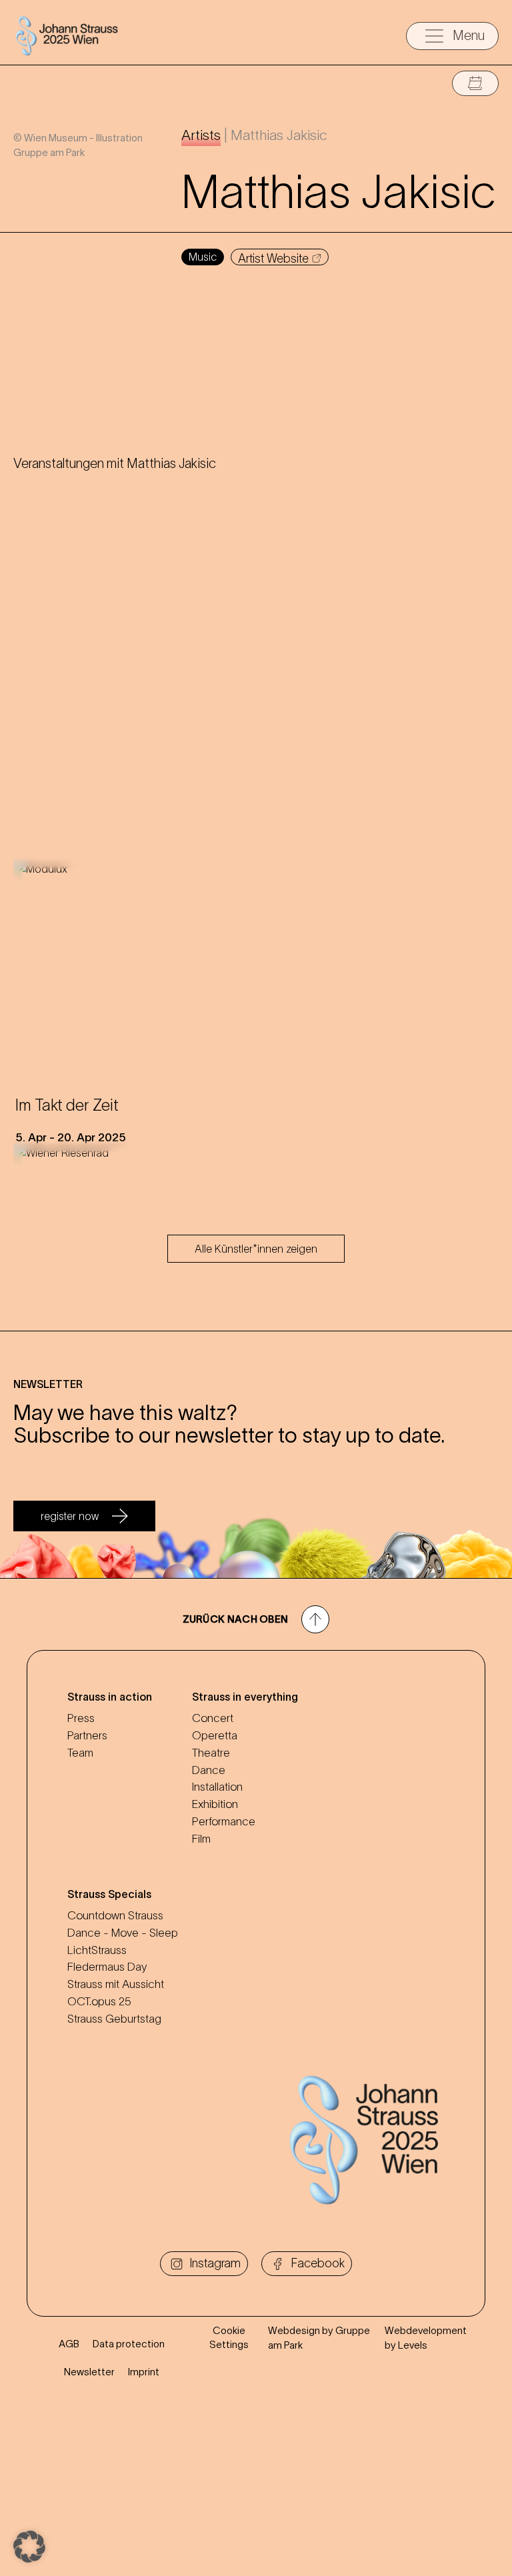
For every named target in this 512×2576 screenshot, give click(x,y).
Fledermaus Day (107, 1967)
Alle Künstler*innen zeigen (256, 1249)
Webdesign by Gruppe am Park (319, 2337)
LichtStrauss (97, 1950)
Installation (217, 1787)
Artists (201, 135)
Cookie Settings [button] (229, 2337)
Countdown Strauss (115, 1915)
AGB (69, 2344)
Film (201, 1839)
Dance (209, 1770)
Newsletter (89, 2372)
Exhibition (215, 1804)
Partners (87, 1735)
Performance (224, 1821)
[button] (29, 2547)
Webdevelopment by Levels (426, 2337)
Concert (213, 1718)
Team (80, 1753)
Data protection (129, 2344)
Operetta (215, 1735)
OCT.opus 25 (99, 2001)
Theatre (211, 1753)
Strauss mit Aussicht (116, 1984)
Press (81, 1718)
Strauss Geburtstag (114, 2019)
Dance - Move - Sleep (123, 1933)
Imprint (144, 2372)
